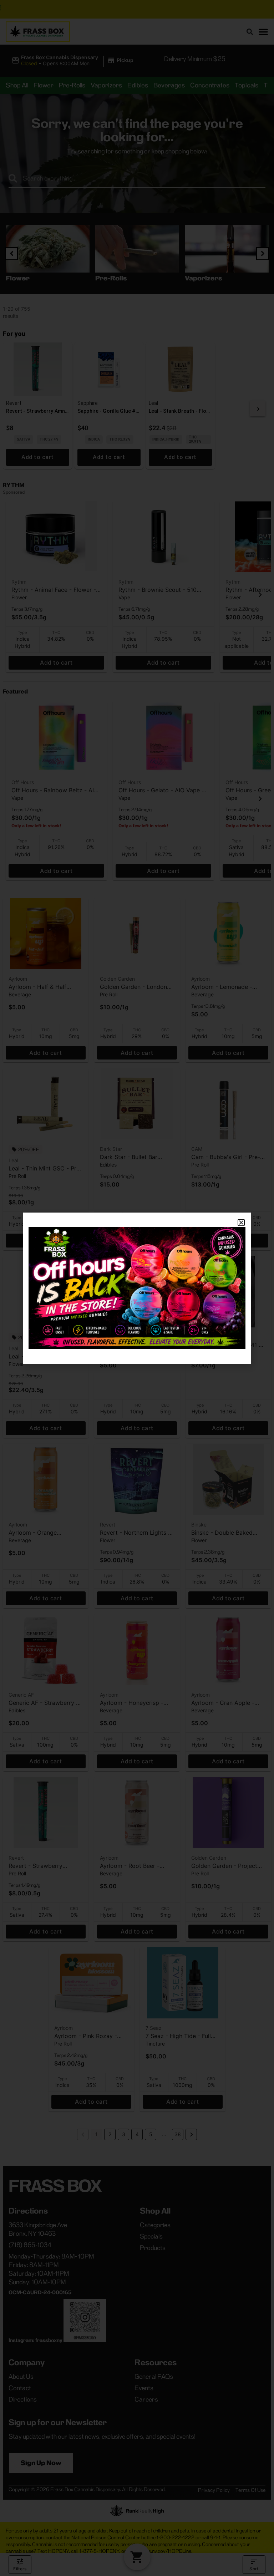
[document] (137, 1288)
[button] (241, 1223)
